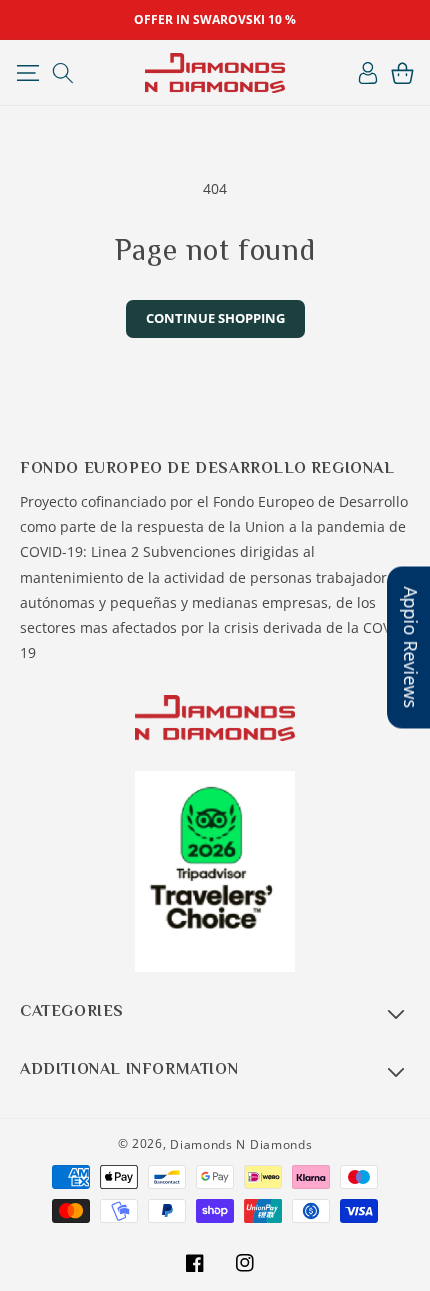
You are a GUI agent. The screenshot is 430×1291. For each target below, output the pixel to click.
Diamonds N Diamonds (241, 1144)
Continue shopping (215, 318)
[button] (27, 73)
